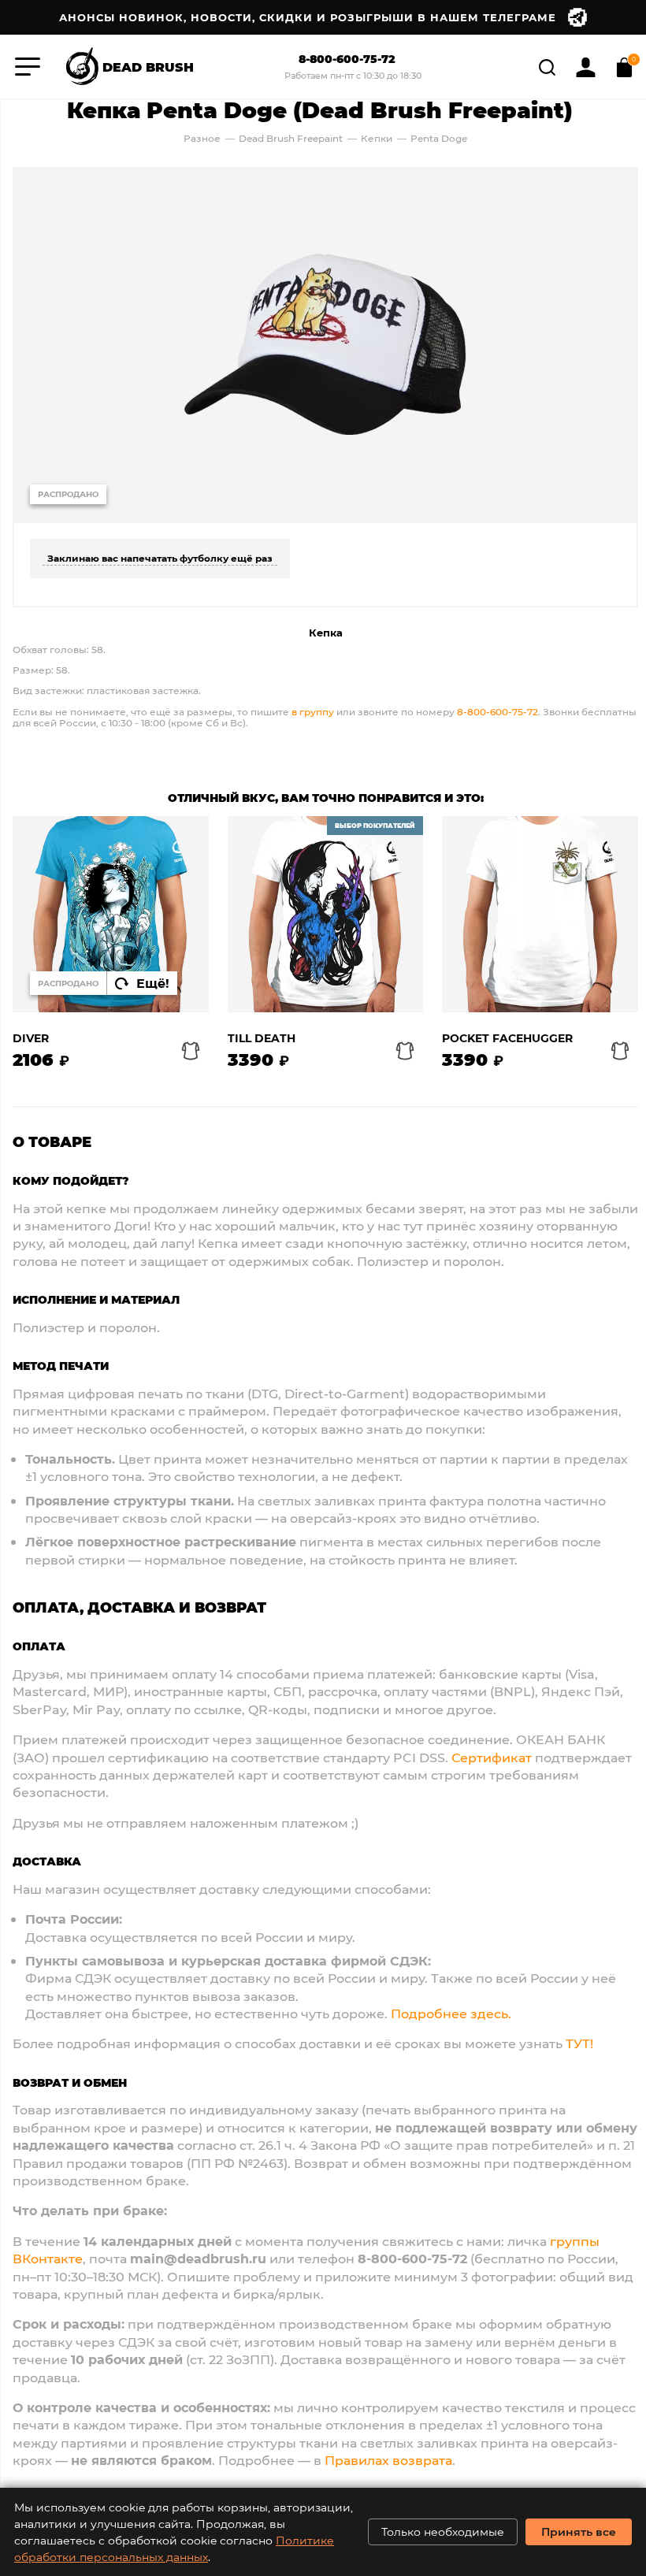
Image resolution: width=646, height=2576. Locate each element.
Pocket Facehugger (507, 1039)
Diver (31, 1039)
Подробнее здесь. (451, 2013)
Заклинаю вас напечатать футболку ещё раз (160, 558)
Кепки (378, 138)
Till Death (262, 1039)
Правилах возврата (388, 2460)
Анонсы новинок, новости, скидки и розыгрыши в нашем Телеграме (308, 17)
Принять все (579, 2531)
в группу (313, 711)
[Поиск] (549, 65)
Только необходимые (443, 2531)
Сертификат (492, 1757)
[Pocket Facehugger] (540, 914)
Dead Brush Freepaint (291, 138)
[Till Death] (326, 914)
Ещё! (153, 983)
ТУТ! (579, 2043)
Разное (202, 138)
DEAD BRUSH (148, 66)
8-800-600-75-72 (347, 59)
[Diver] (111, 914)
